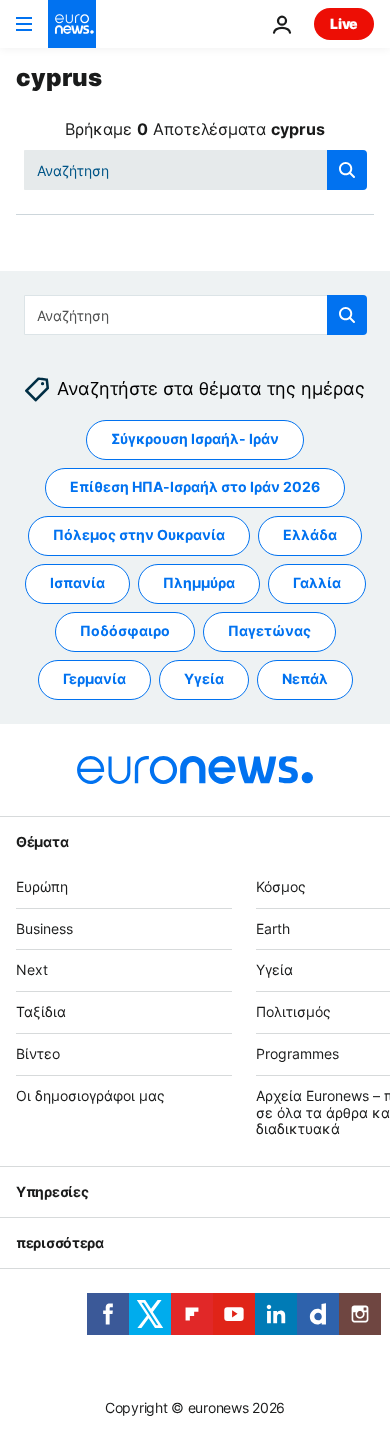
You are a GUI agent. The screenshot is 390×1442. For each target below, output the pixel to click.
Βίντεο (38, 1053)
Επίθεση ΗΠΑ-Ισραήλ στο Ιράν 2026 (195, 487)
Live (344, 23)
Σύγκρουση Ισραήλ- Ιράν (195, 439)
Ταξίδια (41, 1012)
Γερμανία (94, 679)
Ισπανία (77, 583)
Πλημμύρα (199, 583)
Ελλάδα (310, 535)
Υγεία (204, 679)
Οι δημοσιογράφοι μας (90, 1095)
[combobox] (195, 170)
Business (44, 928)
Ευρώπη (42, 886)
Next (32, 970)
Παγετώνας (269, 631)
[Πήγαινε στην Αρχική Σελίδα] (72, 24)
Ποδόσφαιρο (125, 631)
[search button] (347, 170)
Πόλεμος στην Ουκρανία (139, 535)
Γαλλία (317, 583)
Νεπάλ (305, 679)
